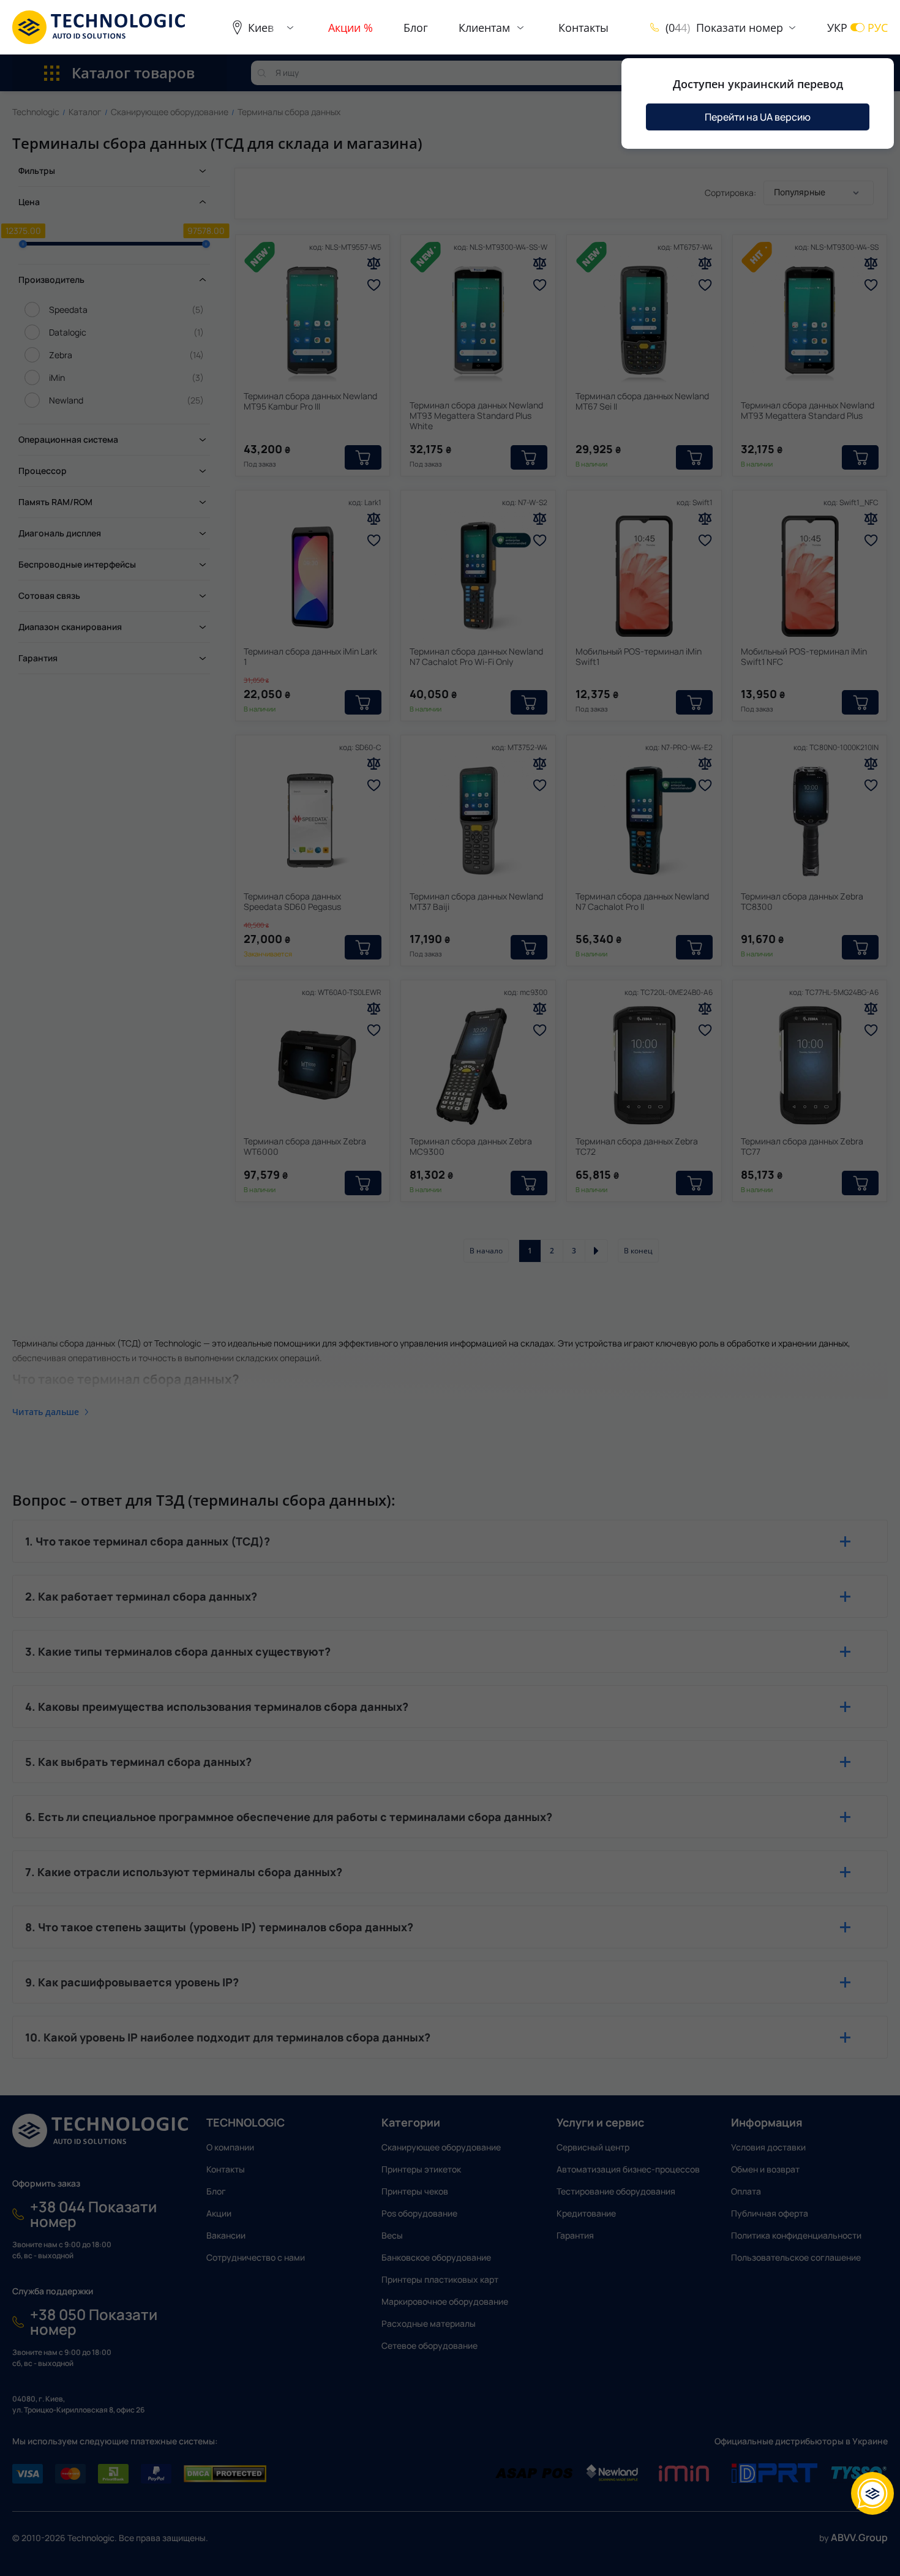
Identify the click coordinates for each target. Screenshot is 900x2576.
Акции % (351, 28)
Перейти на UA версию (758, 117)
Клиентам (484, 28)
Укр (837, 28)
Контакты (583, 28)
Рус (878, 28)
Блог (416, 28)
